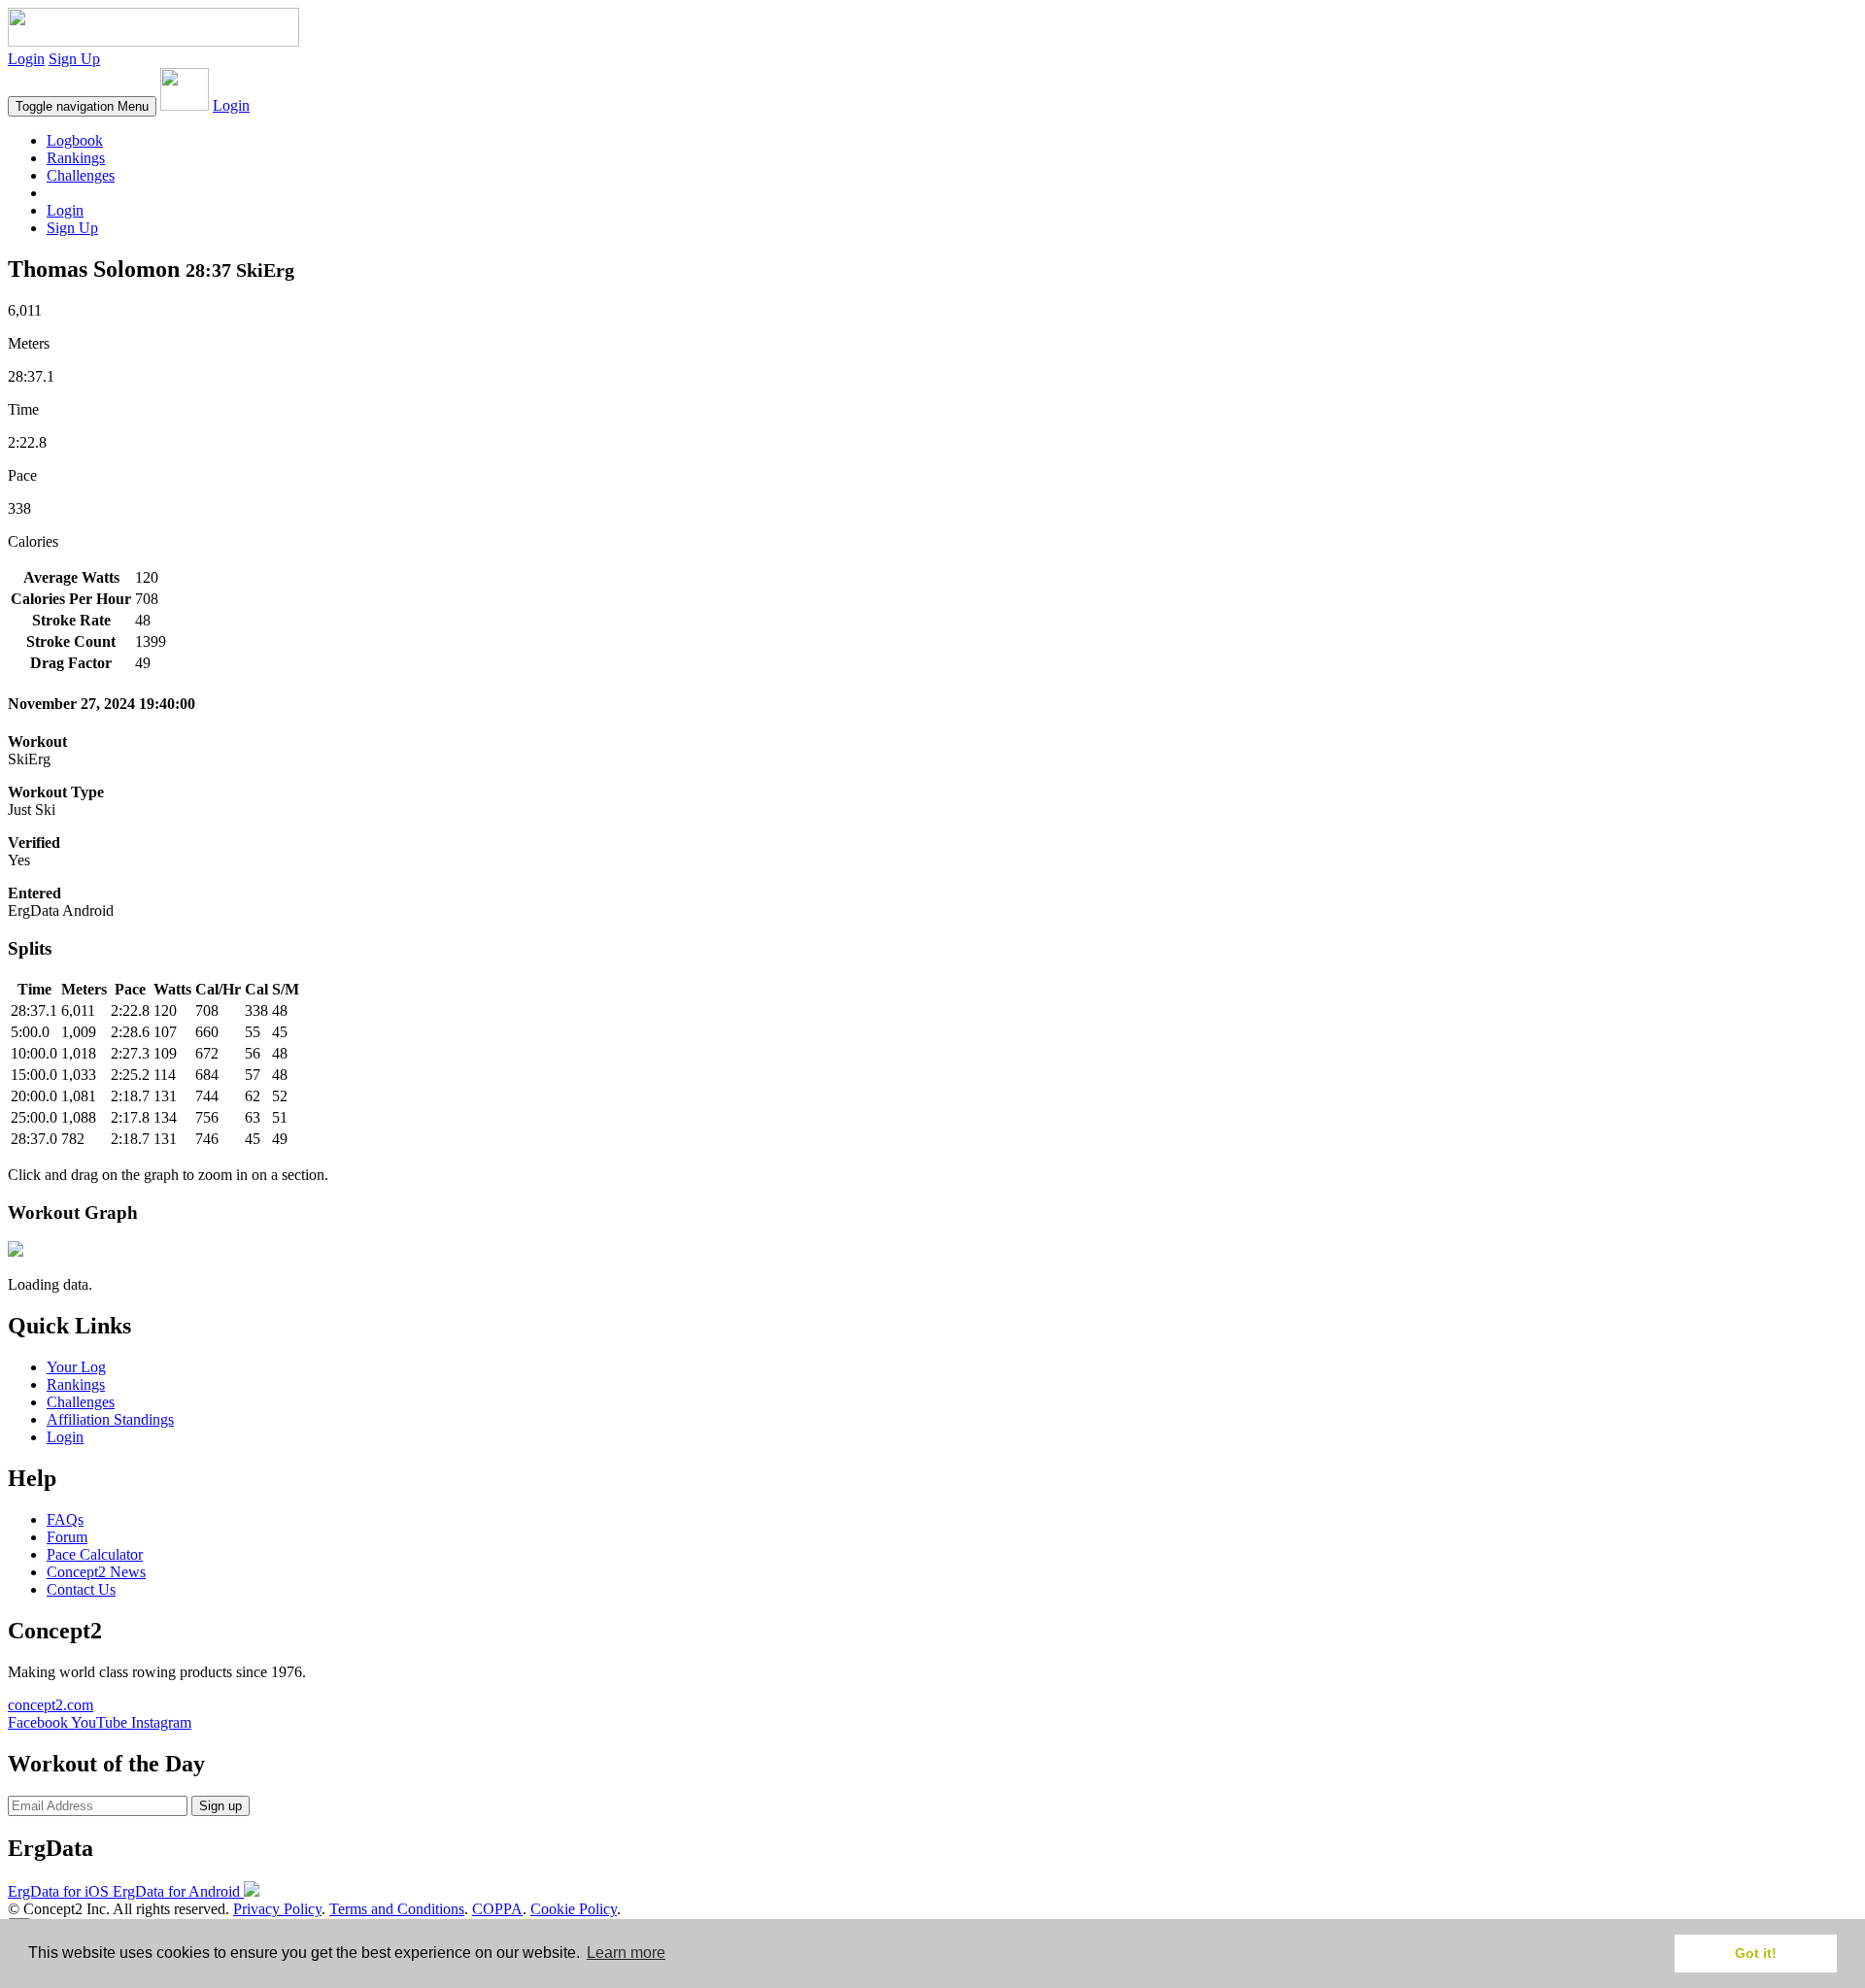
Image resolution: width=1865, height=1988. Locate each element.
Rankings (76, 158)
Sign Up (74, 59)
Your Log (76, 1367)
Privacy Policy (277, 1909)
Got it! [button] (1756, 1953)
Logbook (75, 140)
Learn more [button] (626, 1953)
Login (26, 59)
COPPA (497, 1909)
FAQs (65, 1519)
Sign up (220, 1806)
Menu (82, 106)
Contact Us (81, 1589)
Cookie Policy (574, 1909)
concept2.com (51, 1705)
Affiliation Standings (110, 1419)
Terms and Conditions (397, 1909)
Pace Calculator (95, 1554)
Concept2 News (96, 1572)
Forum (67, 1537)
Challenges (81, 175)
